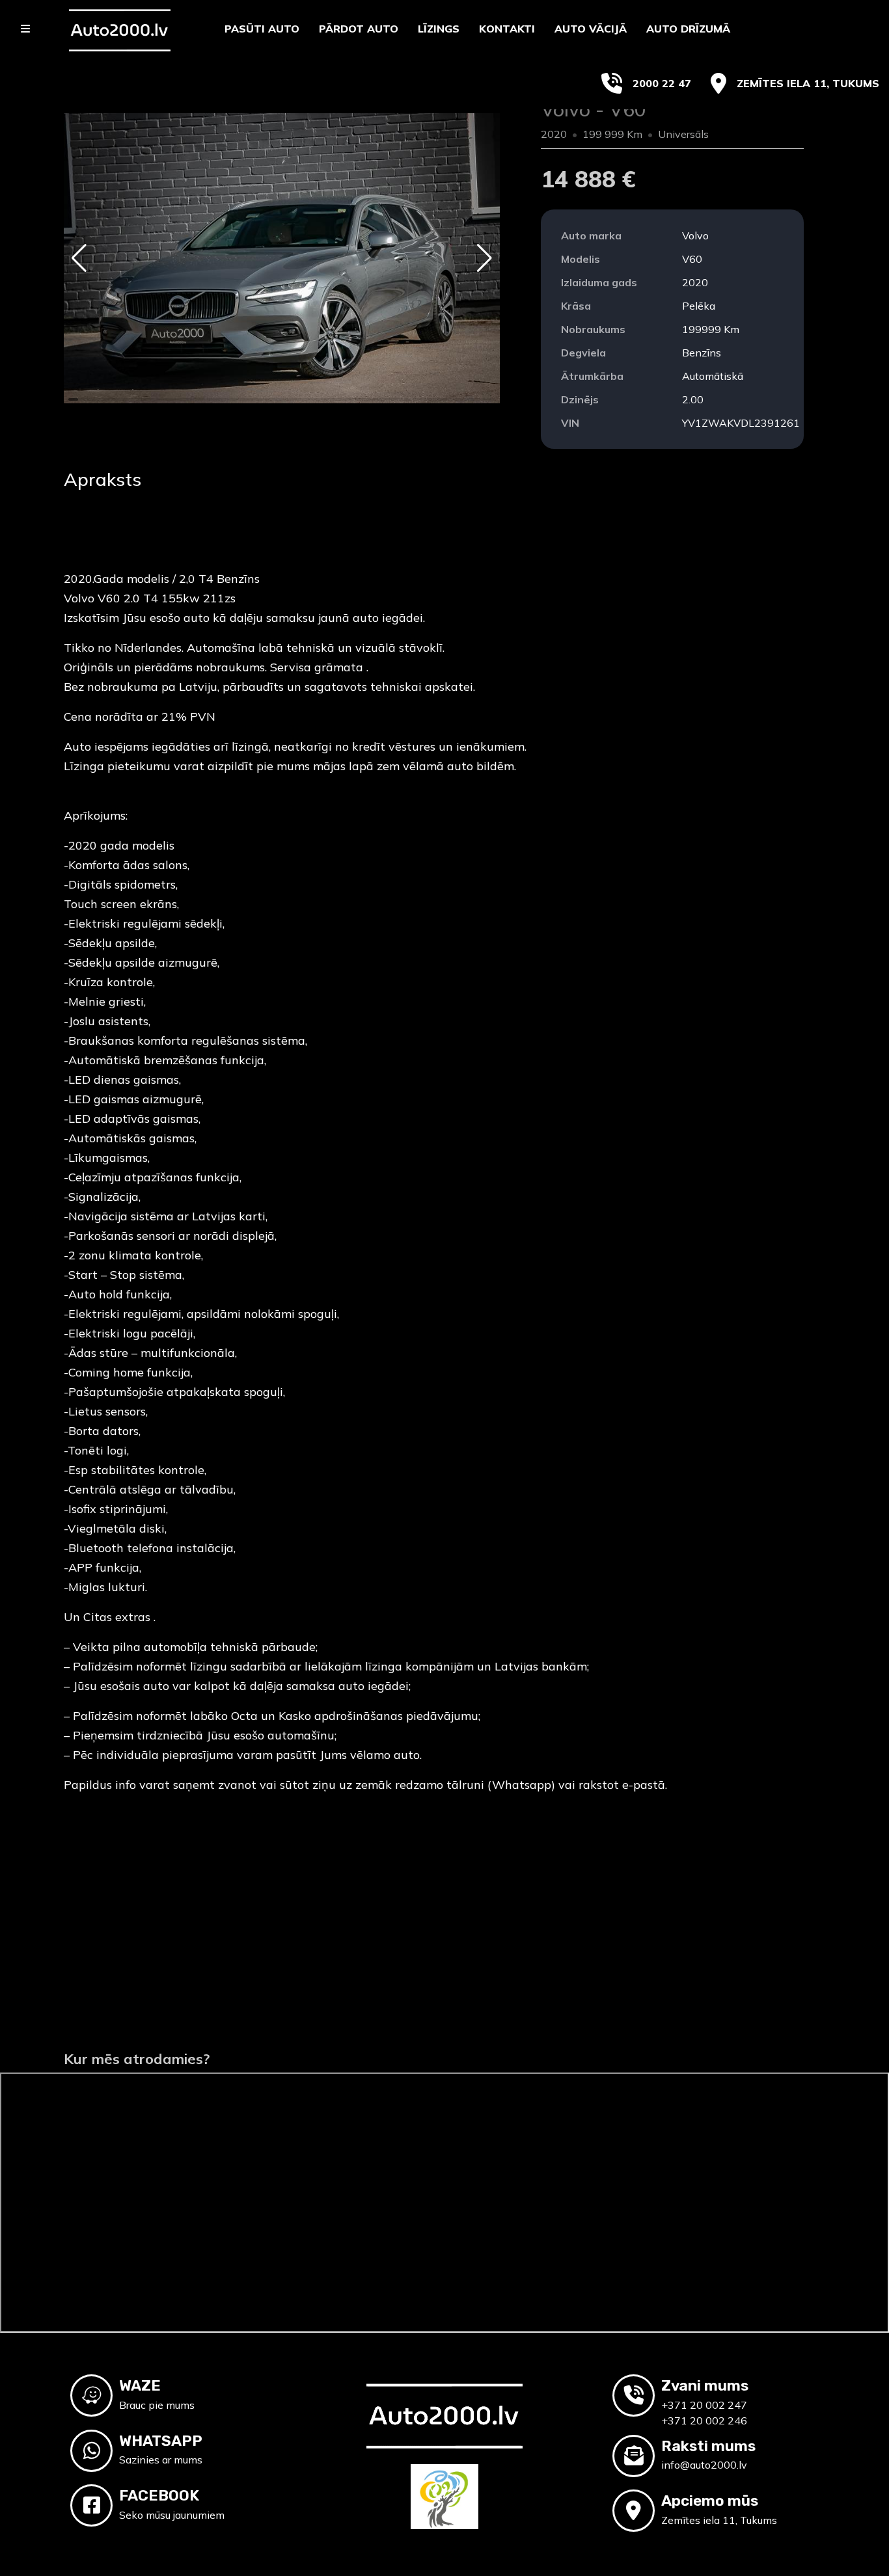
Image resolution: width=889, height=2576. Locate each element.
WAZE (140, 2385)
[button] (79, 258)
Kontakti (507, 29)
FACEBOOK (159, 2495)
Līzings (439, 29)
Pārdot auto (359, 29)
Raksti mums (708, 2446)
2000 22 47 (662, 83)
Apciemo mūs (710, 2501)
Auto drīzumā (688, 29)
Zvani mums (705, 2385)
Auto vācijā (591, 29)
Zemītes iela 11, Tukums (808, 83)
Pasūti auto (262, 29)
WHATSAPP (161, 2441)
